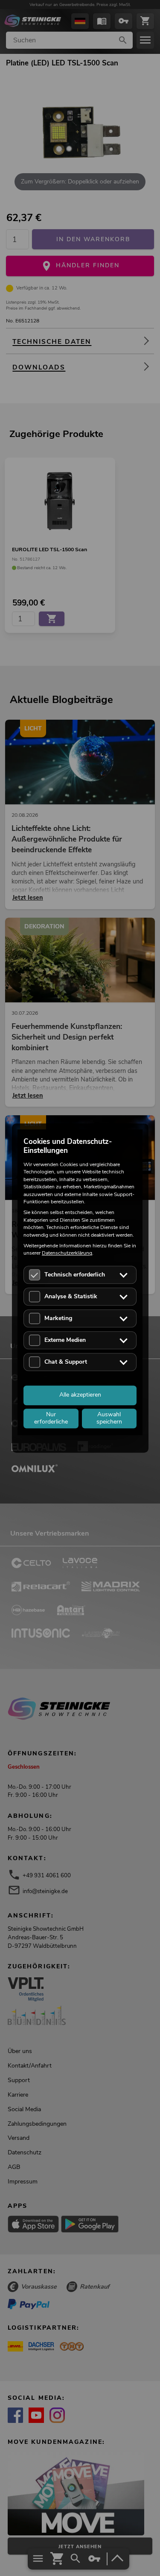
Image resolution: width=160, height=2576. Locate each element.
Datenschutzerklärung (67, 1253)
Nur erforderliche (51, 1418)
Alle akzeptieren (80, 1395)
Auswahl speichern (109, 1418)
